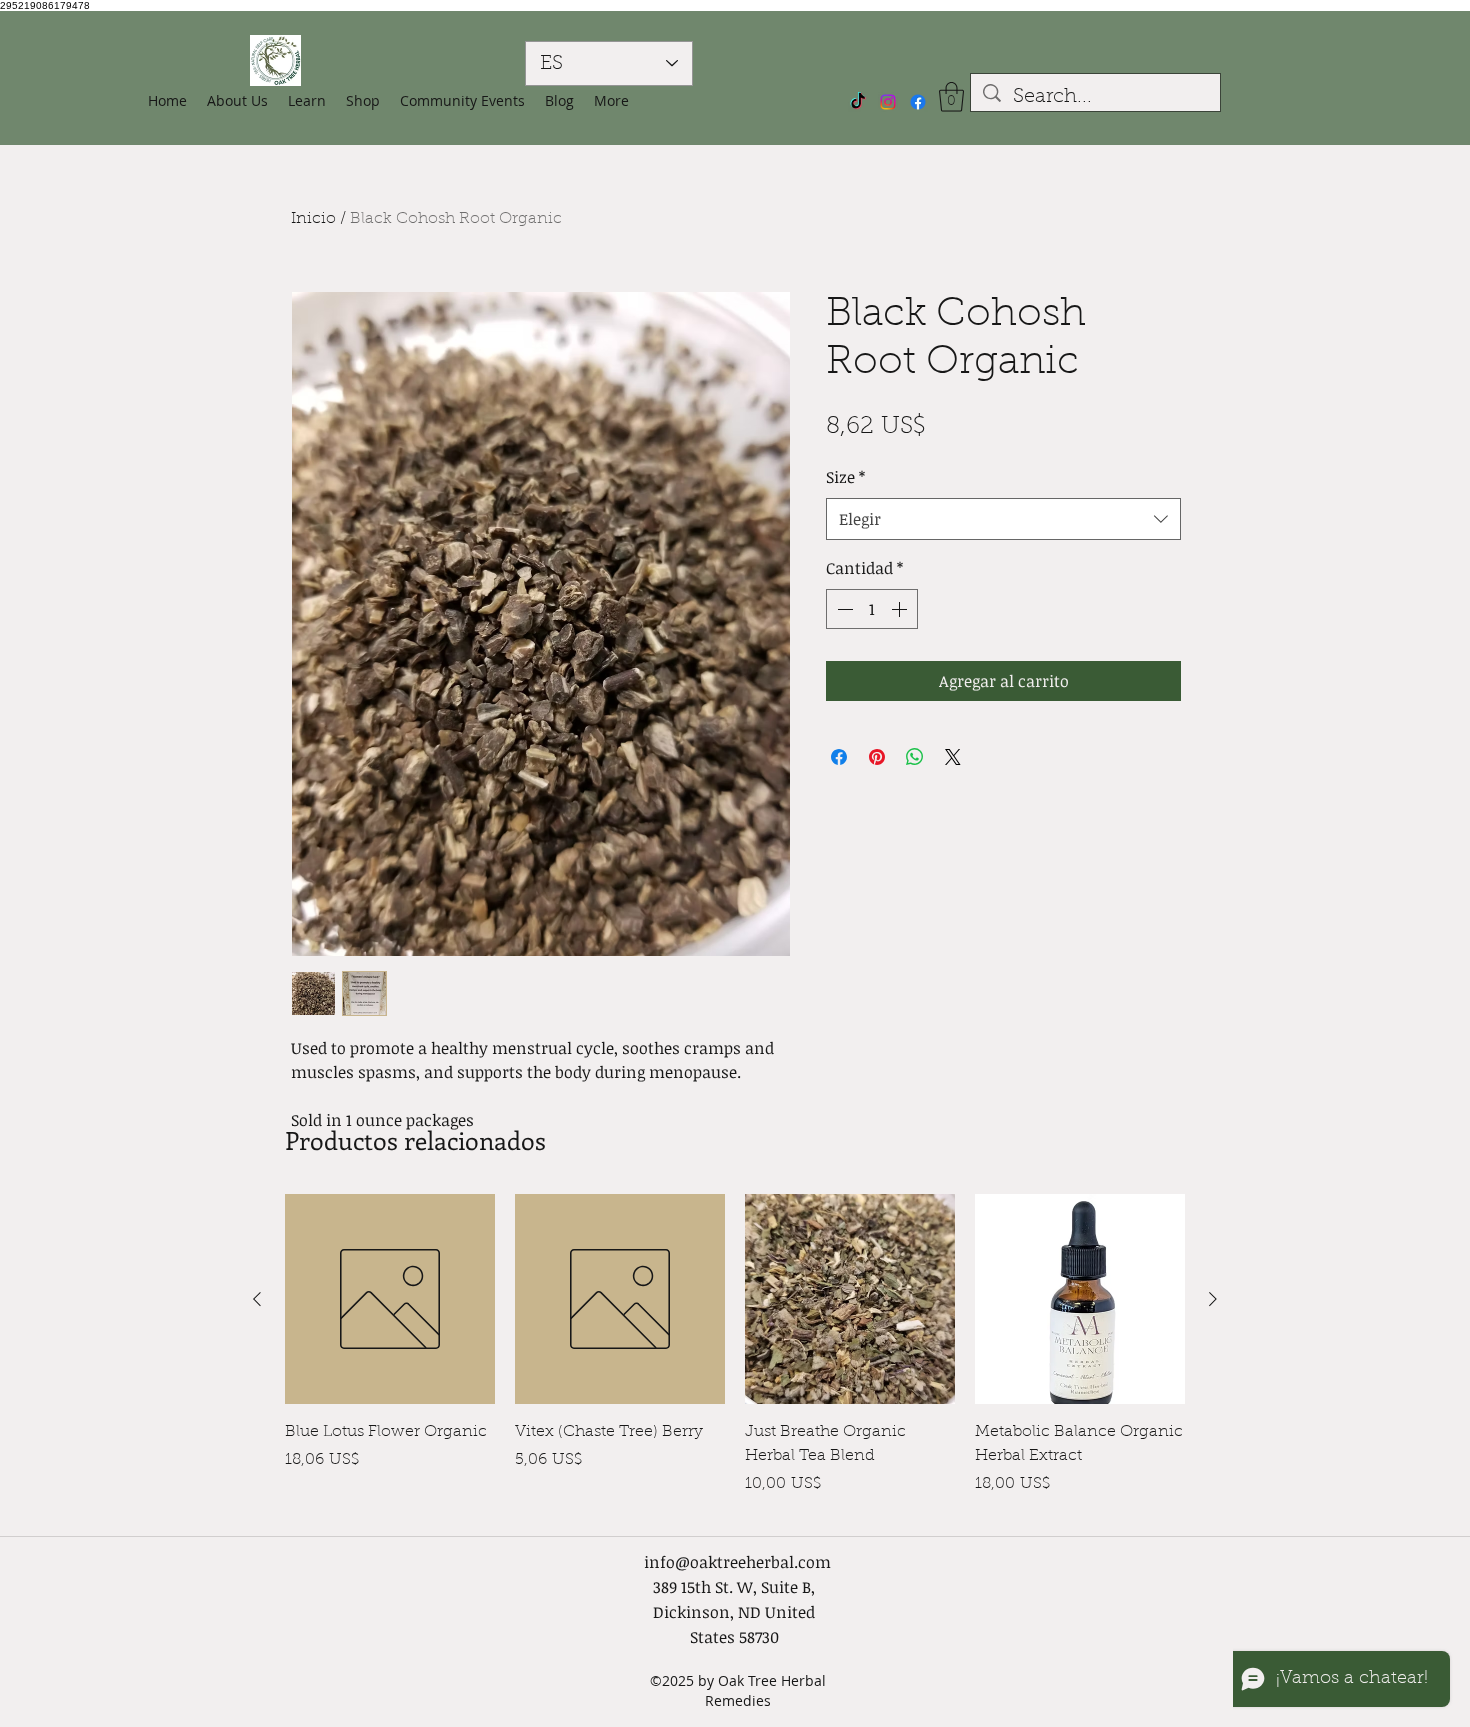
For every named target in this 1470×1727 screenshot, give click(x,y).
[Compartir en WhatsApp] (915, 757)
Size (845, 477)
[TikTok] (858, 102)
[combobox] (1003, 519)
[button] (363, 101)
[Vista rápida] (390, 1299)
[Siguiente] (1213, 1299)
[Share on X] (953, 757)
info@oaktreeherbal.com (737, 1562)
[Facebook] (918, 102)
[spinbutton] (872, 609)
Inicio (313, 219)
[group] (735, 1355)
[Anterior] (257, 1299)
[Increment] (901, 609)
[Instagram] (888, 102)
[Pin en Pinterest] (877, 757)
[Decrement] (843, 609)
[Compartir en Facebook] (839, 757)
